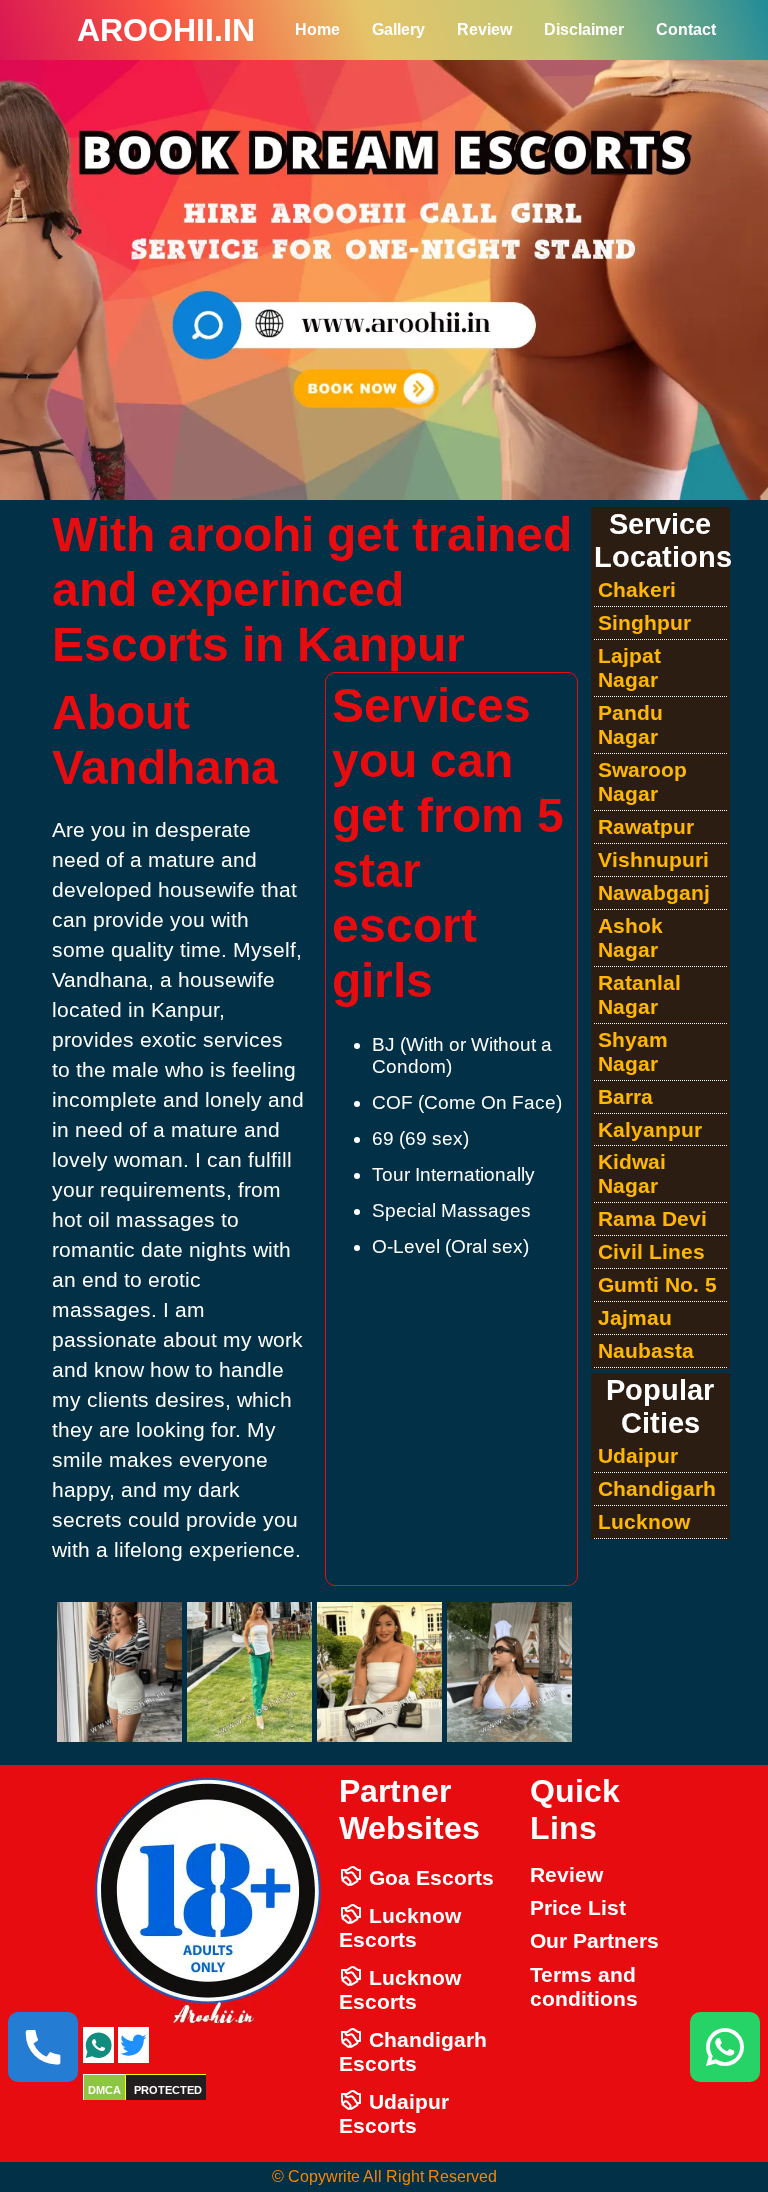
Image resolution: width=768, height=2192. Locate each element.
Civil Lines (651, 1251)
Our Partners (594, 1940)
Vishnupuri (653, 859)
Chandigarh (657, 1488)
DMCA (104, 2090)
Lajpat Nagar (629, 667)
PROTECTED (168, 2090)
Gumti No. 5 (657, 1284)
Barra (625, 1096)
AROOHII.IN (166, 30)
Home (317, 29)
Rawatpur (646, 826)
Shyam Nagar (633, 1051)
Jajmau (635, 1317)
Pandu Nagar (630, 724)
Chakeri (637, 589)
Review (484, 29)
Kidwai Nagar (632, 1173)
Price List (578, 1907)
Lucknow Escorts (400, 1927)
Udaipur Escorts (394, 2113)
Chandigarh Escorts (413, 2051)
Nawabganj (654, 892)
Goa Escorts (428, 1877)
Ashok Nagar (630, 937)
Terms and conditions (584, 1986)
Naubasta (646, 1350)
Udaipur (638, 1455)
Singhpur (644, 622)
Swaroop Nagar (642, 781)
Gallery (398, 29)
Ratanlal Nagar (639, 994)
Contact (686, 29)
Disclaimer (584, 29)
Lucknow (644, 1521)
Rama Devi (652, 1218)
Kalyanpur (650, 1129)
